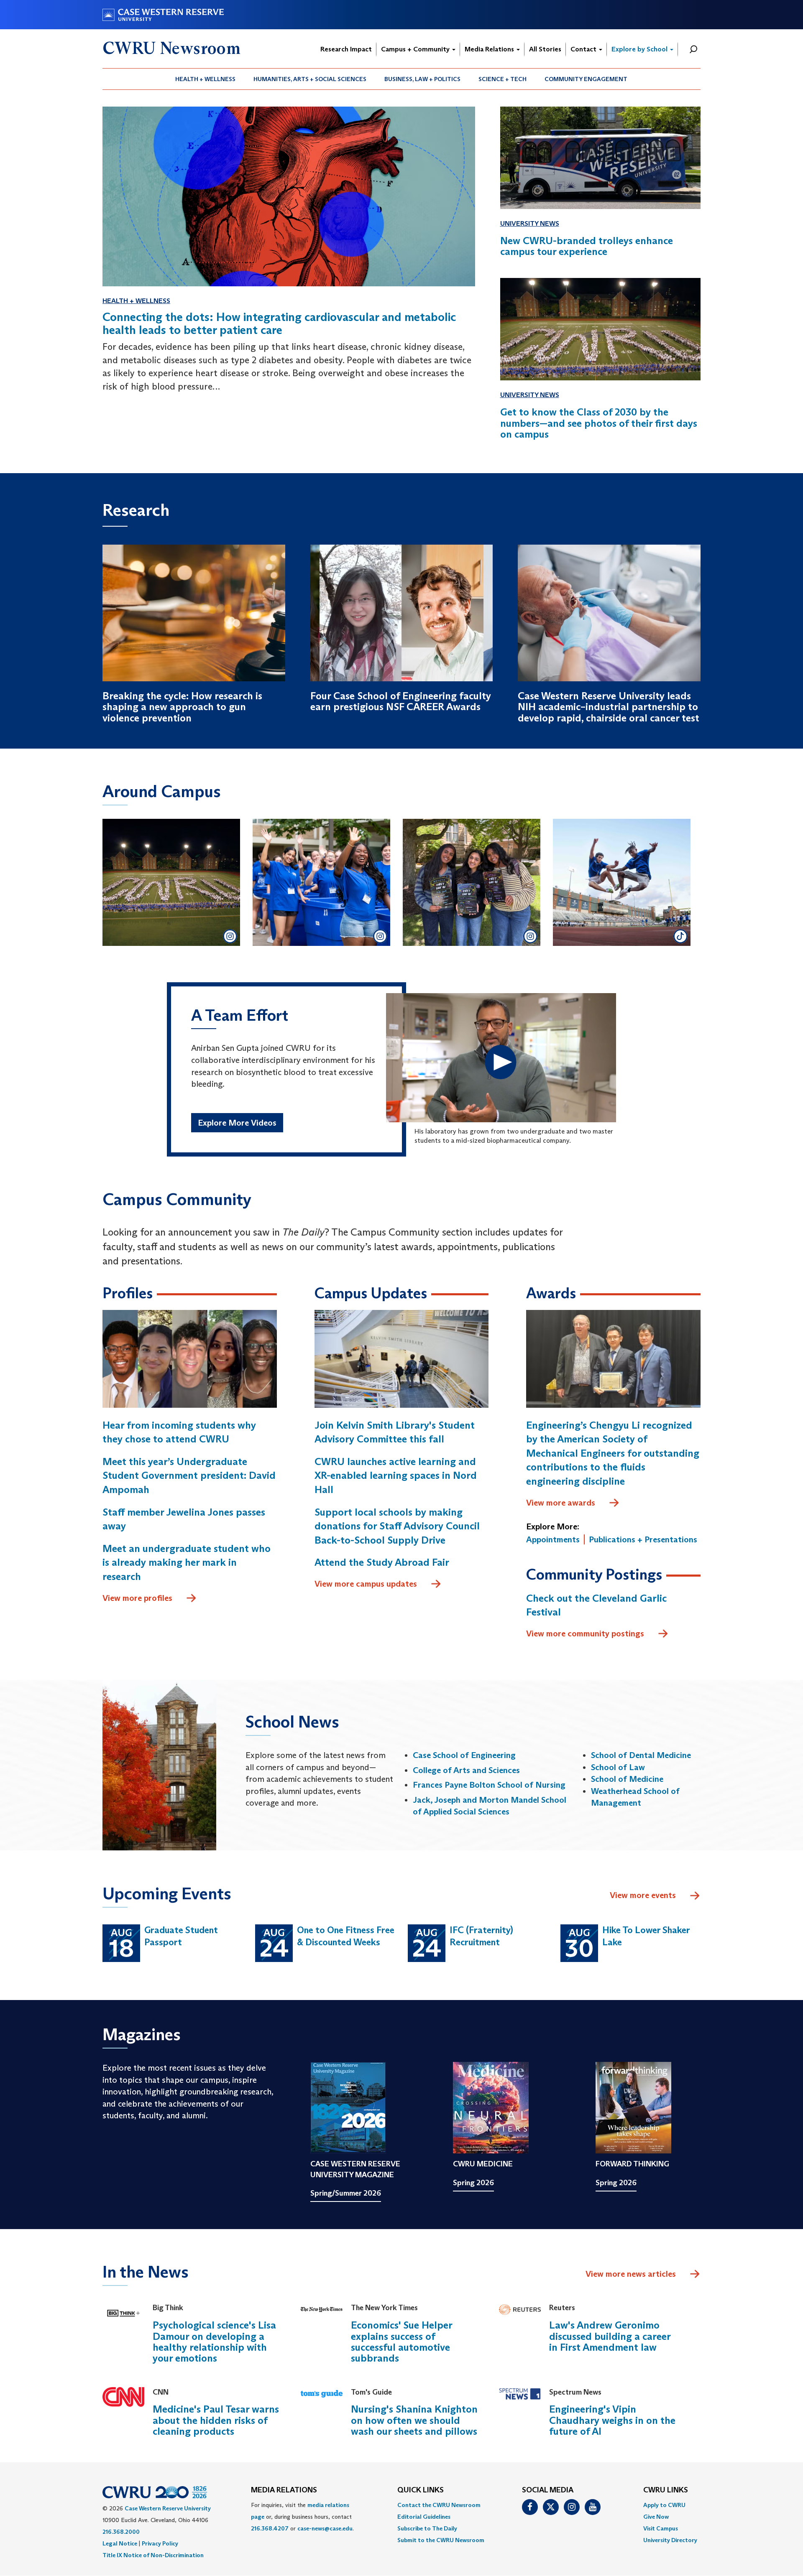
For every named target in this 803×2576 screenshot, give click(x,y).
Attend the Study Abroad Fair (382, 1562)
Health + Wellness (205, 79)
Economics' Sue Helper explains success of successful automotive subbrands (401, 2342)
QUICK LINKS (421, 2490)
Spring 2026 (473, 2183)
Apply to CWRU (664, 2505)
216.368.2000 (121, 2532)
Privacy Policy (160, 2543)
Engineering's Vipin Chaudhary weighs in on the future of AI (612, 2420)
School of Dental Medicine (641, 1755)
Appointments (553, 1539)
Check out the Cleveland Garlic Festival (596, 1605)
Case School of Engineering (464, 1755)
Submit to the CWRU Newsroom (441, 2540)
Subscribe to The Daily (427, 2528)
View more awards (561, 1503)
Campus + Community (416, 49)
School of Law (618, 1767)
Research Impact (346, 49)
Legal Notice (120, 2543)
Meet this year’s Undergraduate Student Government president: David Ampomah (189, 1475)
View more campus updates (366, 1584)
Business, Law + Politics (422, 79)
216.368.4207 (270, 2528)
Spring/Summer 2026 (346, 2193)
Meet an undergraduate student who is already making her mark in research (187, 1562)
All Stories (545, 49)
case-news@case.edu (325, 2528)
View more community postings (585, 1633)
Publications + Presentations (643, 1539)
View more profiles (137, 1598)
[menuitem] (206, 79)
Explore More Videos (237, 1123)
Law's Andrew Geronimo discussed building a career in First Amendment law (610, 2336)
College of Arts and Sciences (466, 1770)
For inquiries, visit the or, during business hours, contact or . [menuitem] (302, 2517)
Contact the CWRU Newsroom (439, 2505)
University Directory (670, 2540)
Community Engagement (586, 79)
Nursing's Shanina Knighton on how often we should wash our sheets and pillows (414, 2420)
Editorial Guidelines (424, 2517)
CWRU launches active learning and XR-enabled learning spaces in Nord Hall (396, 1475)
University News (530, 223)
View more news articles (631, 2274)
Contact (584, 49)
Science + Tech (503, 79)
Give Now (656, 2517)
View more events (643, 1895)
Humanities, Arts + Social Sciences (310, 79)
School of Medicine (627, 1779)
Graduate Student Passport (181, 1936)
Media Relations (490, 49)
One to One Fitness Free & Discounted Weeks (346, 1936)
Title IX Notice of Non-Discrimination (153, 2555)
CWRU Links (666, 2490)
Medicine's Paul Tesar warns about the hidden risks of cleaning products (216, 2420)
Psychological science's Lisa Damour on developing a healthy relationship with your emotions (214, 2342)
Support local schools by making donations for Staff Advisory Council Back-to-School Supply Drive (397, 1526)
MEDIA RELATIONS (284, 2490)
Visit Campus (661, 2528)
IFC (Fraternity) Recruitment (481, 1936)
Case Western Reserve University (168, 2508)
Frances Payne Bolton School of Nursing (489, 1785)
